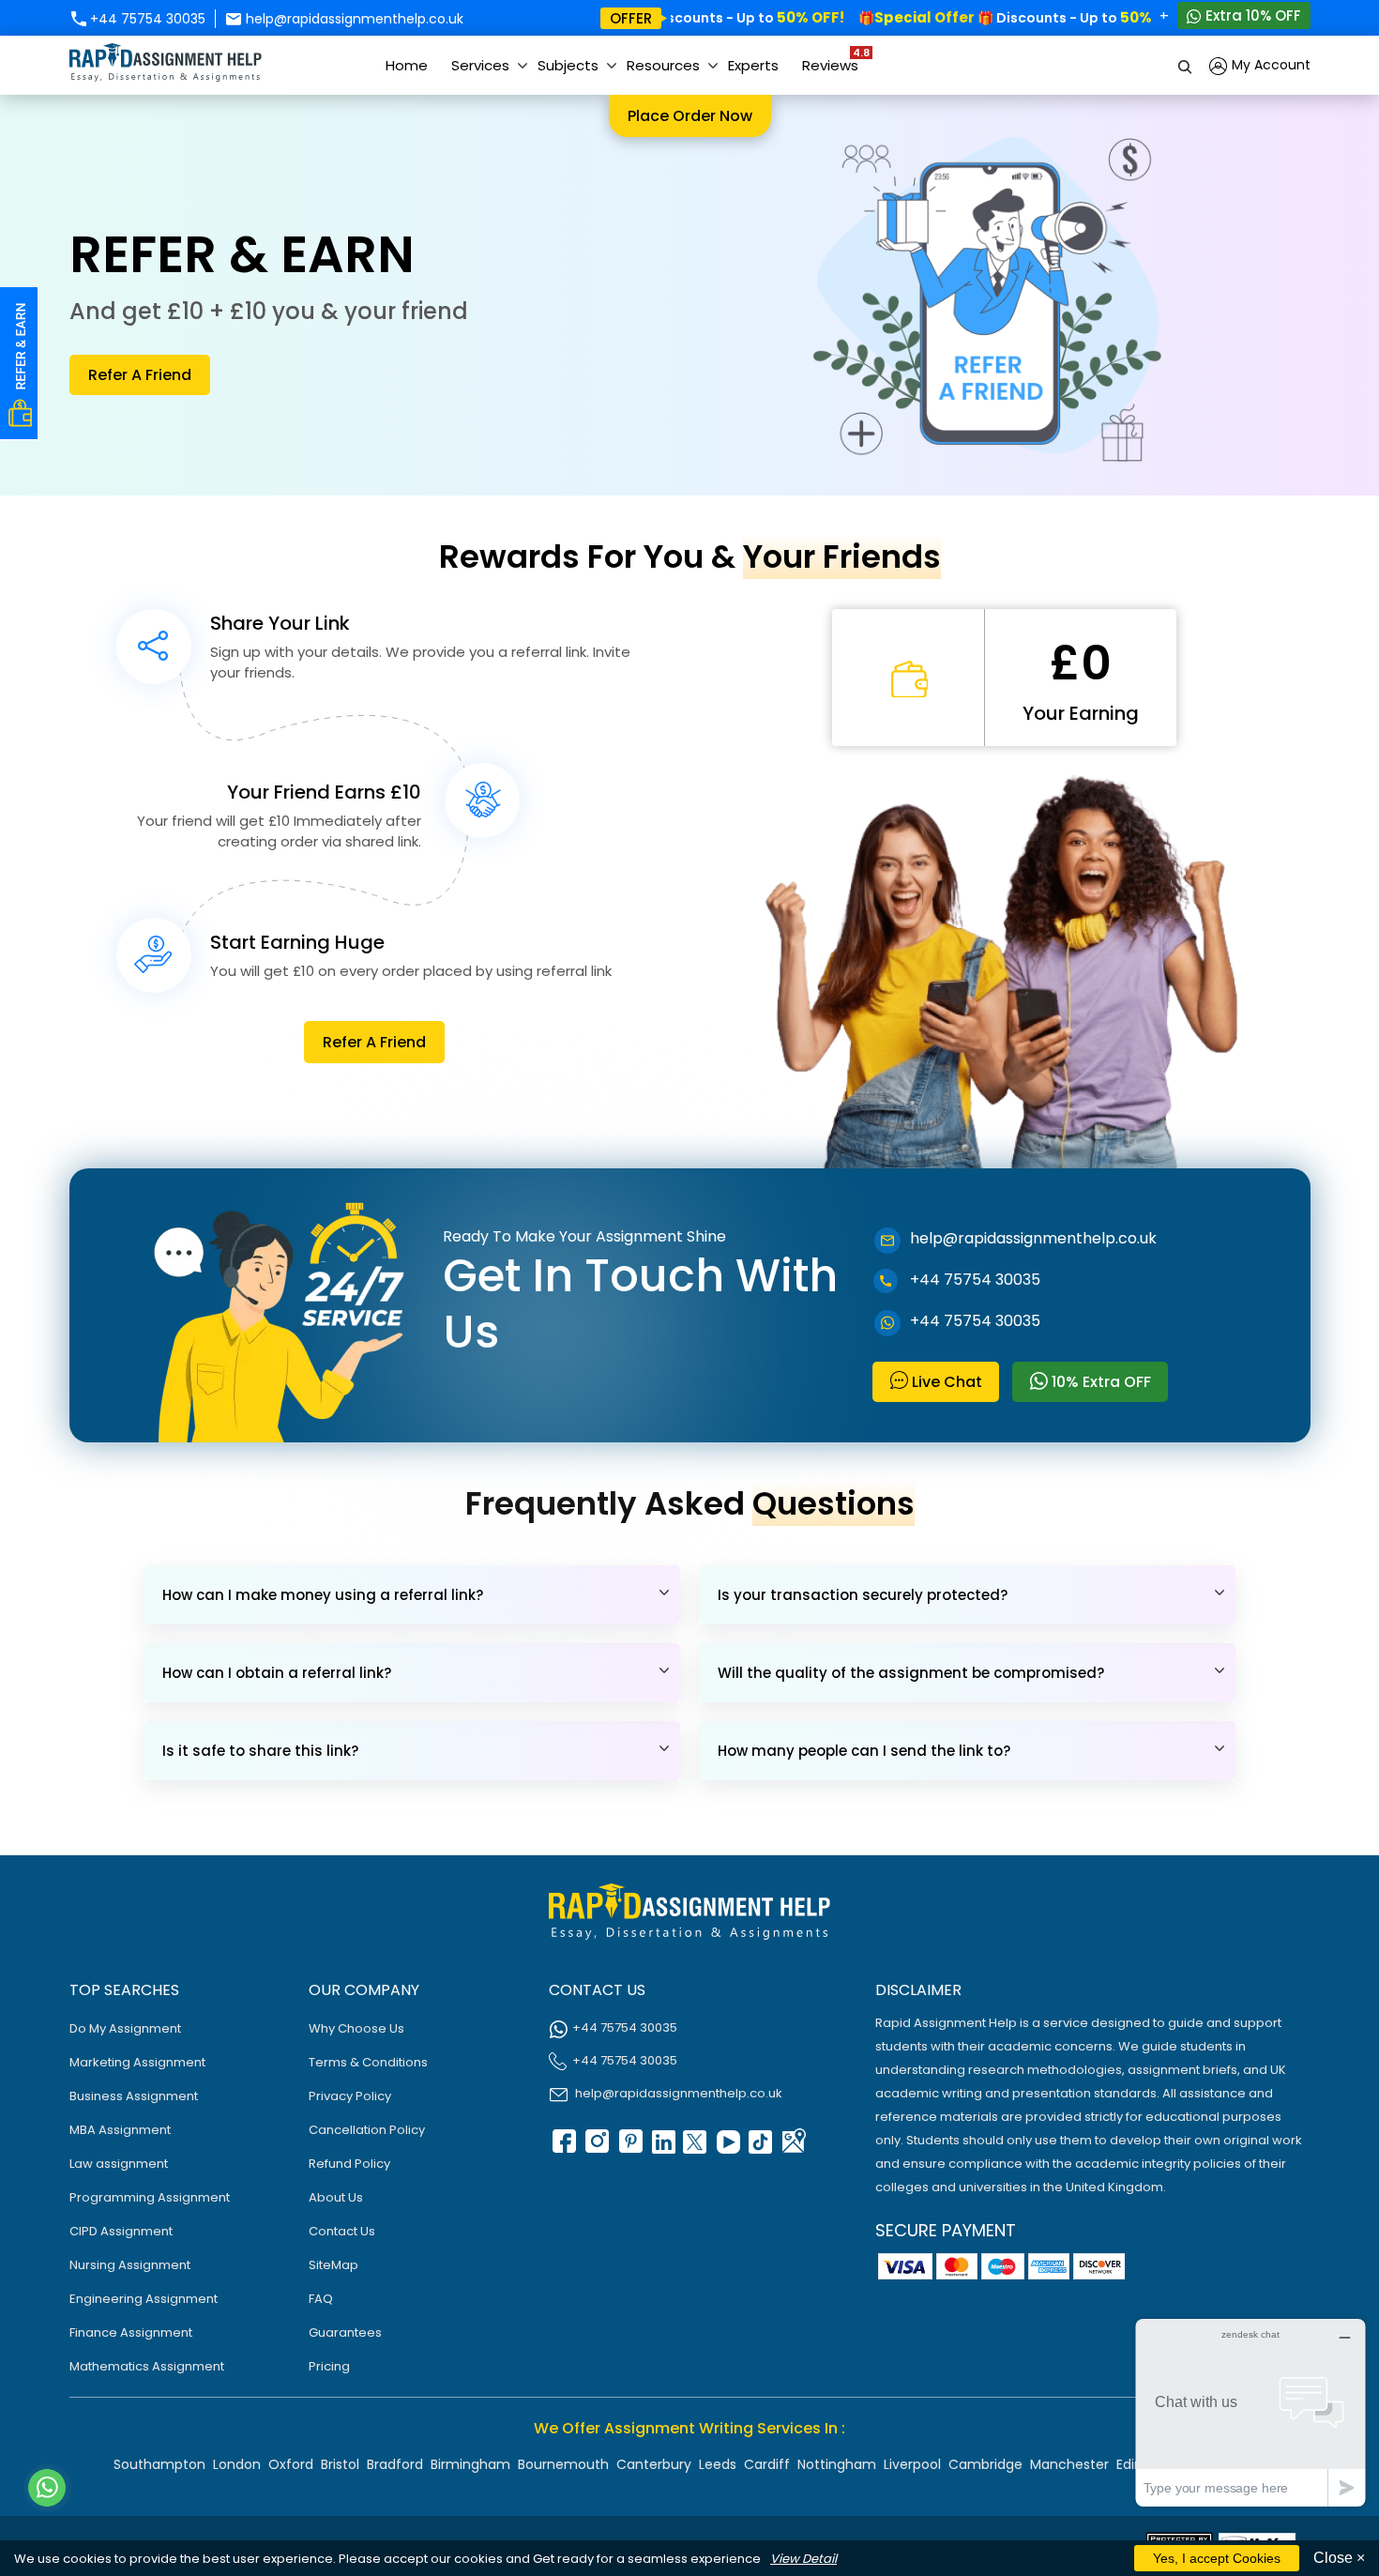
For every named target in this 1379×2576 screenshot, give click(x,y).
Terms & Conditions (368, 2062)
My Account (1269, 65)
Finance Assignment (131, 2332)
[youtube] (727, 2148)
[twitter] (694, 2148)
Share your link (280, 623)
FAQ (321, 2299)
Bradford (395, 2464)
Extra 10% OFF (1251, 15)
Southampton (159, 2464)
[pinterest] (629, 2148)
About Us (336, 2197)
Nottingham (837, 2464)
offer (631, 18)
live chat (945, 1382)
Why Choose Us (356, 2028)
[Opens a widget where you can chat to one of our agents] (1250, 2412)
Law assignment (119, 2164)
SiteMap (333, 2265)
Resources (663, 65)
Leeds (718, 2464)
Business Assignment (134, 2096)
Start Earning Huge (297, 942)
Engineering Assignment (144, 2299)
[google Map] (793, 2148)
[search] (1186, 65)
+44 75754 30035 (146, 19)
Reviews (835, 60)
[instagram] (596, 2148)
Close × (1339, 2558)
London (237, 2464)
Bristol (340, 2464)
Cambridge (985, 2464)
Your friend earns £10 (324, 792)
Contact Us (342, 2231)
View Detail (803, 2559)
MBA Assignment (120, 2130)
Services (480, 65)
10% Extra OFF (1099, 1382)
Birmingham (470, 2464)
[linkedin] (661, 2148)
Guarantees (345, 2332)
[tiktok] (760, 2148)
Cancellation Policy (367, 2130)
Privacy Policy (350, 2096)
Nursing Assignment (130, 2265)
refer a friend (140, 375)
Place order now (690, 116)
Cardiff (767, 2464)
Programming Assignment (150, 2197)
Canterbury (654, 2464)
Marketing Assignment (137, 2062)
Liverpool (912, 2464)
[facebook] (563, 2148)
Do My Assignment (125, 2028)
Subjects (568, 65)
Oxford (291, 2464)
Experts (753, 65)
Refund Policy (349, 2164)
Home (407, 65)
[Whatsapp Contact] (48, 2488)
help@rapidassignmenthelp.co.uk (353, 19)
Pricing (329, 2366)
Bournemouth (563, 2464)
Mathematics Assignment (147, 2366)
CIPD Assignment (121, 2231)
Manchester (1069, 2464)
